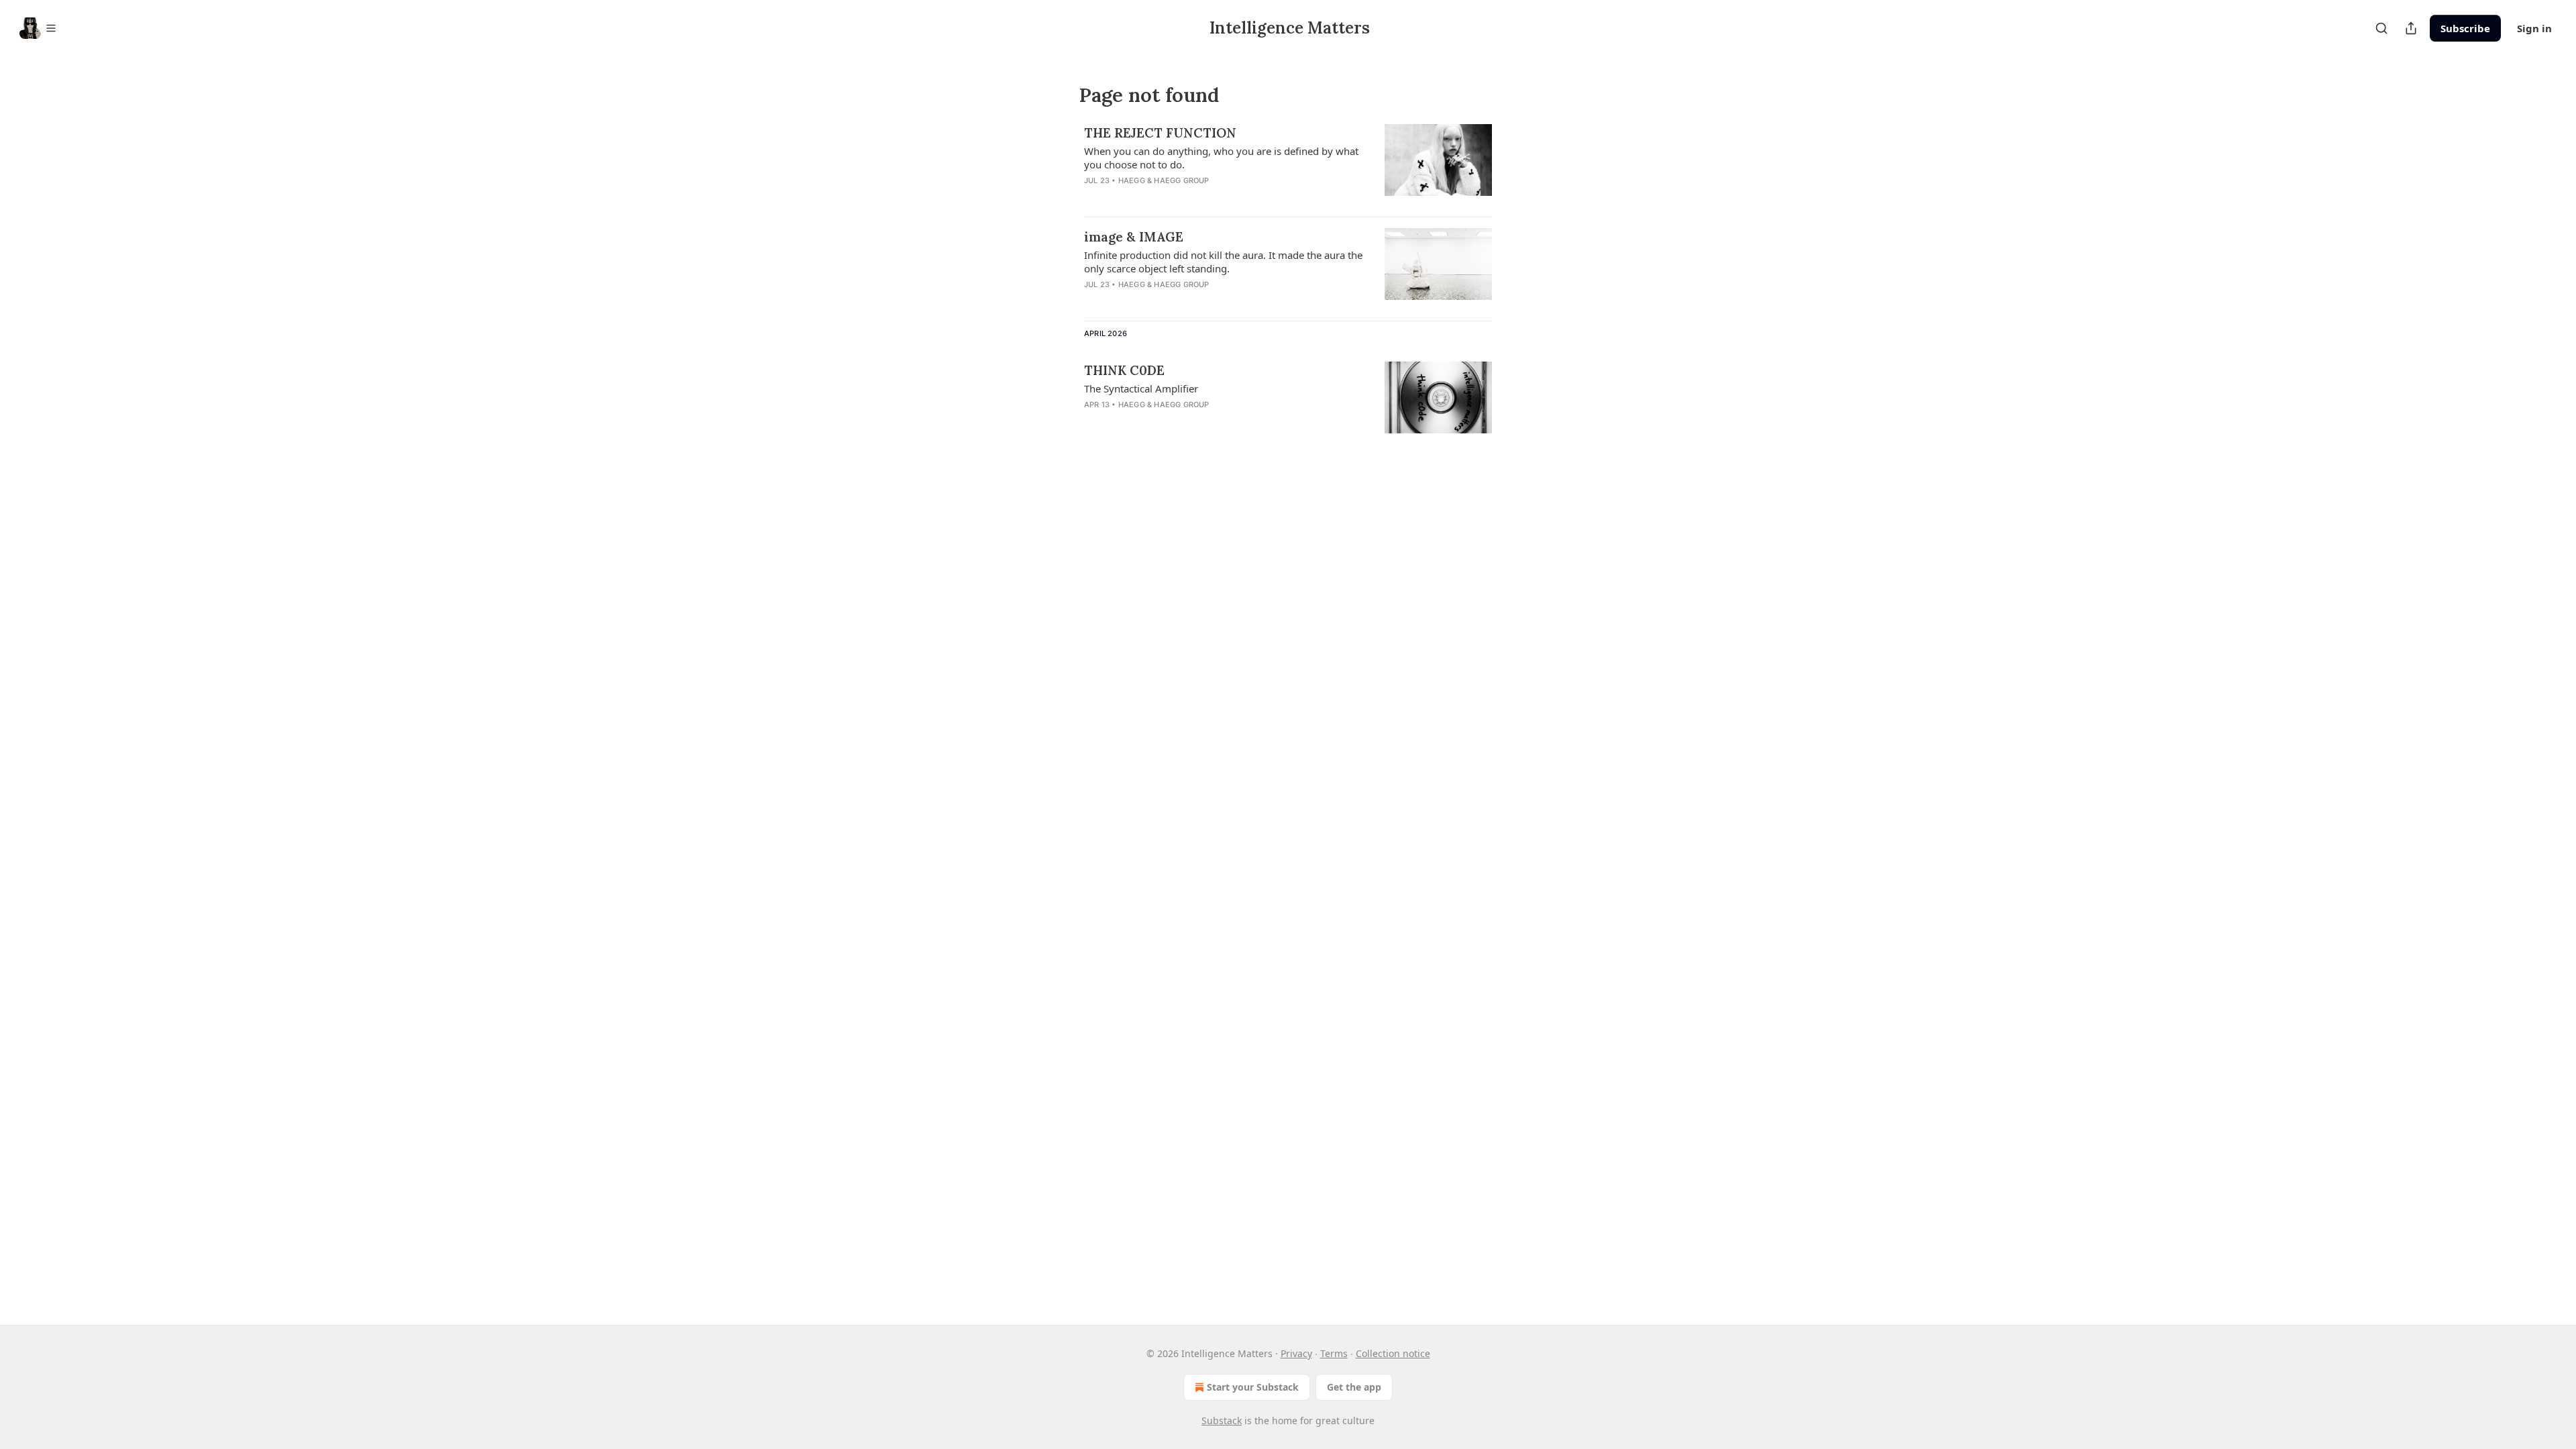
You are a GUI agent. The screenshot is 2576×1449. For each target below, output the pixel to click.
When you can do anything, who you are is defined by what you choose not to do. (1221, 158)
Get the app (1354, 1387)
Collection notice (1393, 1353)
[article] (1288, 165)
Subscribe (2465, 28)
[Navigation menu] (38, 28)
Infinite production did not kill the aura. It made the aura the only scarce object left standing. (1223, 262)
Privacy (1296, 1353)
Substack (1222, 1420)
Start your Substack (1253, 1387)
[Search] (2381, 28)
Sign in (2534, 28)
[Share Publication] (2411, 28)
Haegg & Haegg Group (1164, 180)
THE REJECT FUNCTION (1160, 133)
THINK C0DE (1124, 370)
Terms (1334, 1353)
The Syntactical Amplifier (1141, 388)
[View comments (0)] (1182, 198)
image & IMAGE (1134, 237)
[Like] (1093, 198)
